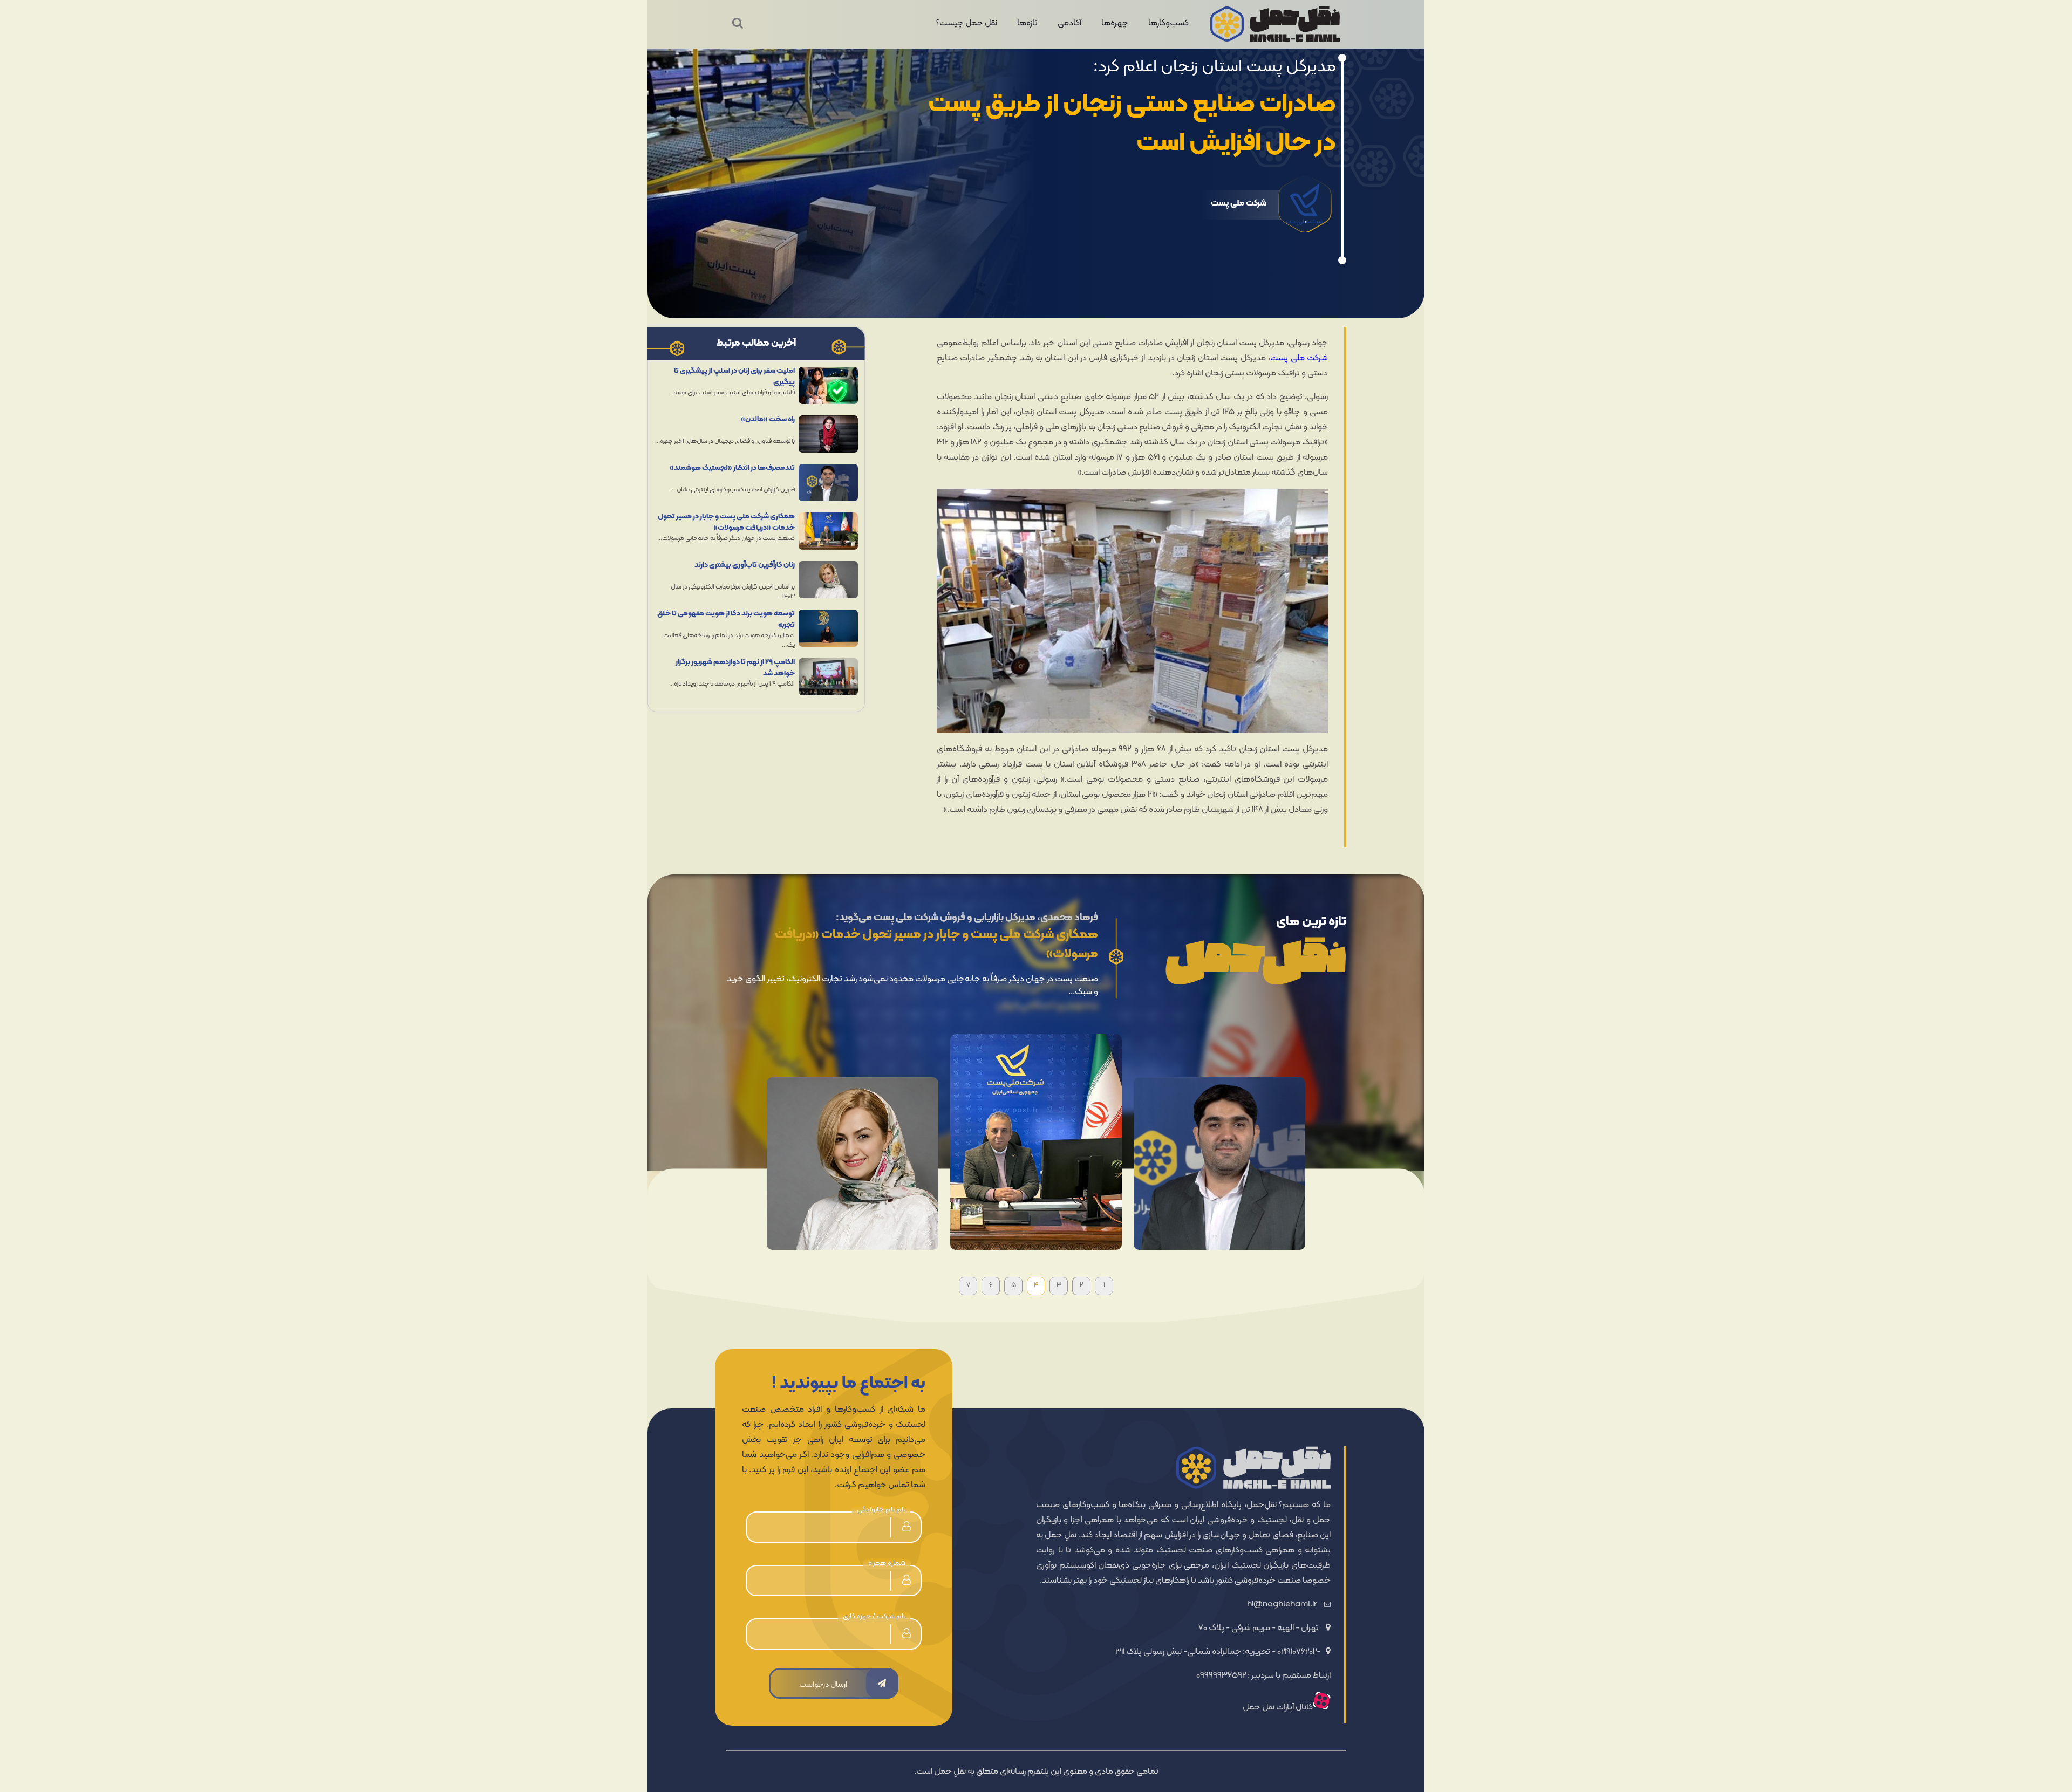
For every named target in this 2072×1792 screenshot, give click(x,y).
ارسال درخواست (823, 1685)
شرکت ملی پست (1299, 358)
